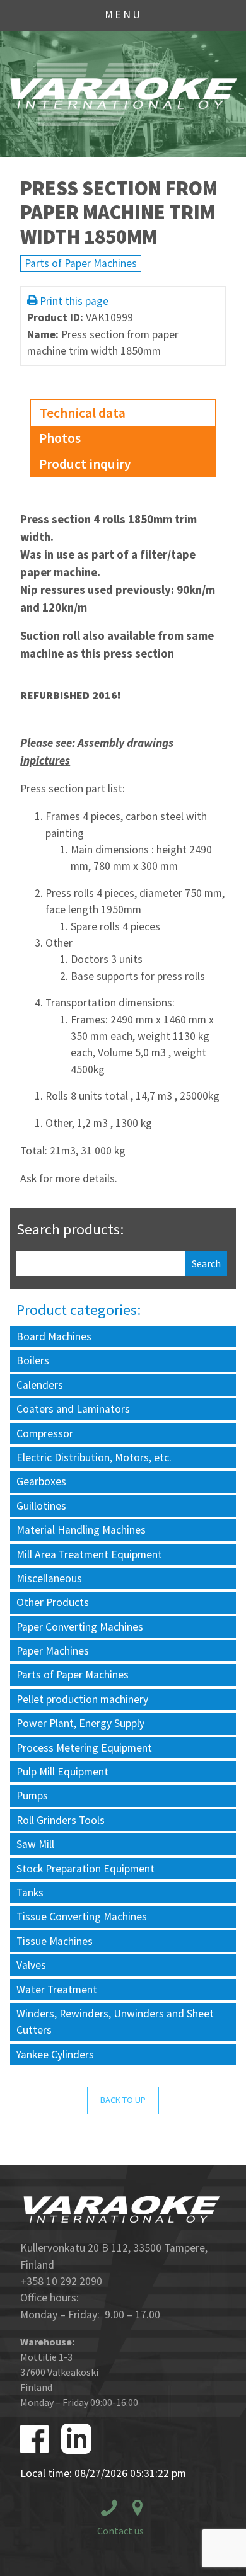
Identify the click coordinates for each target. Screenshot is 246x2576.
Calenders (40, 1385)
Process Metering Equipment (84, 1748)
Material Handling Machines (81, 1530)
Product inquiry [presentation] (85, 464)
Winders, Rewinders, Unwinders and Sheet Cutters (115, 2022)
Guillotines (41, 1506)
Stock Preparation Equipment (85, 1869)
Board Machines (54, 1336)
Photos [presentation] (60, 438)
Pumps (32, 1796)
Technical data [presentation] (83, 413)
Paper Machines (53, 1651)
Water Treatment (57, 1990)
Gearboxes (41, 1481)
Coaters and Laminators (73, 1409)
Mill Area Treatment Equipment (89, 1554)
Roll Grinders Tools (61, 1820)
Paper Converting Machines (80, 1627)
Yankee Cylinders (55, 2055)
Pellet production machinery (82, 1699)
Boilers (33, 1360)
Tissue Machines (55, 1941)
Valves (31, 1965)
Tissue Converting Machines (82, 1917)
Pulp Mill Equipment (62, 1772)
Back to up (123, 2100)
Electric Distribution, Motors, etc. (94, 1457)
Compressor (45, 1433)
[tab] (123, 413)
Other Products (53, 1602)
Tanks (30, 1893)
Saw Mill (35, 1844)
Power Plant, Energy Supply (80, 1723)
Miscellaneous (49, 1578)
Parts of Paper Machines (81, 263)
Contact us (120, 2531)
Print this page (74, 301)
